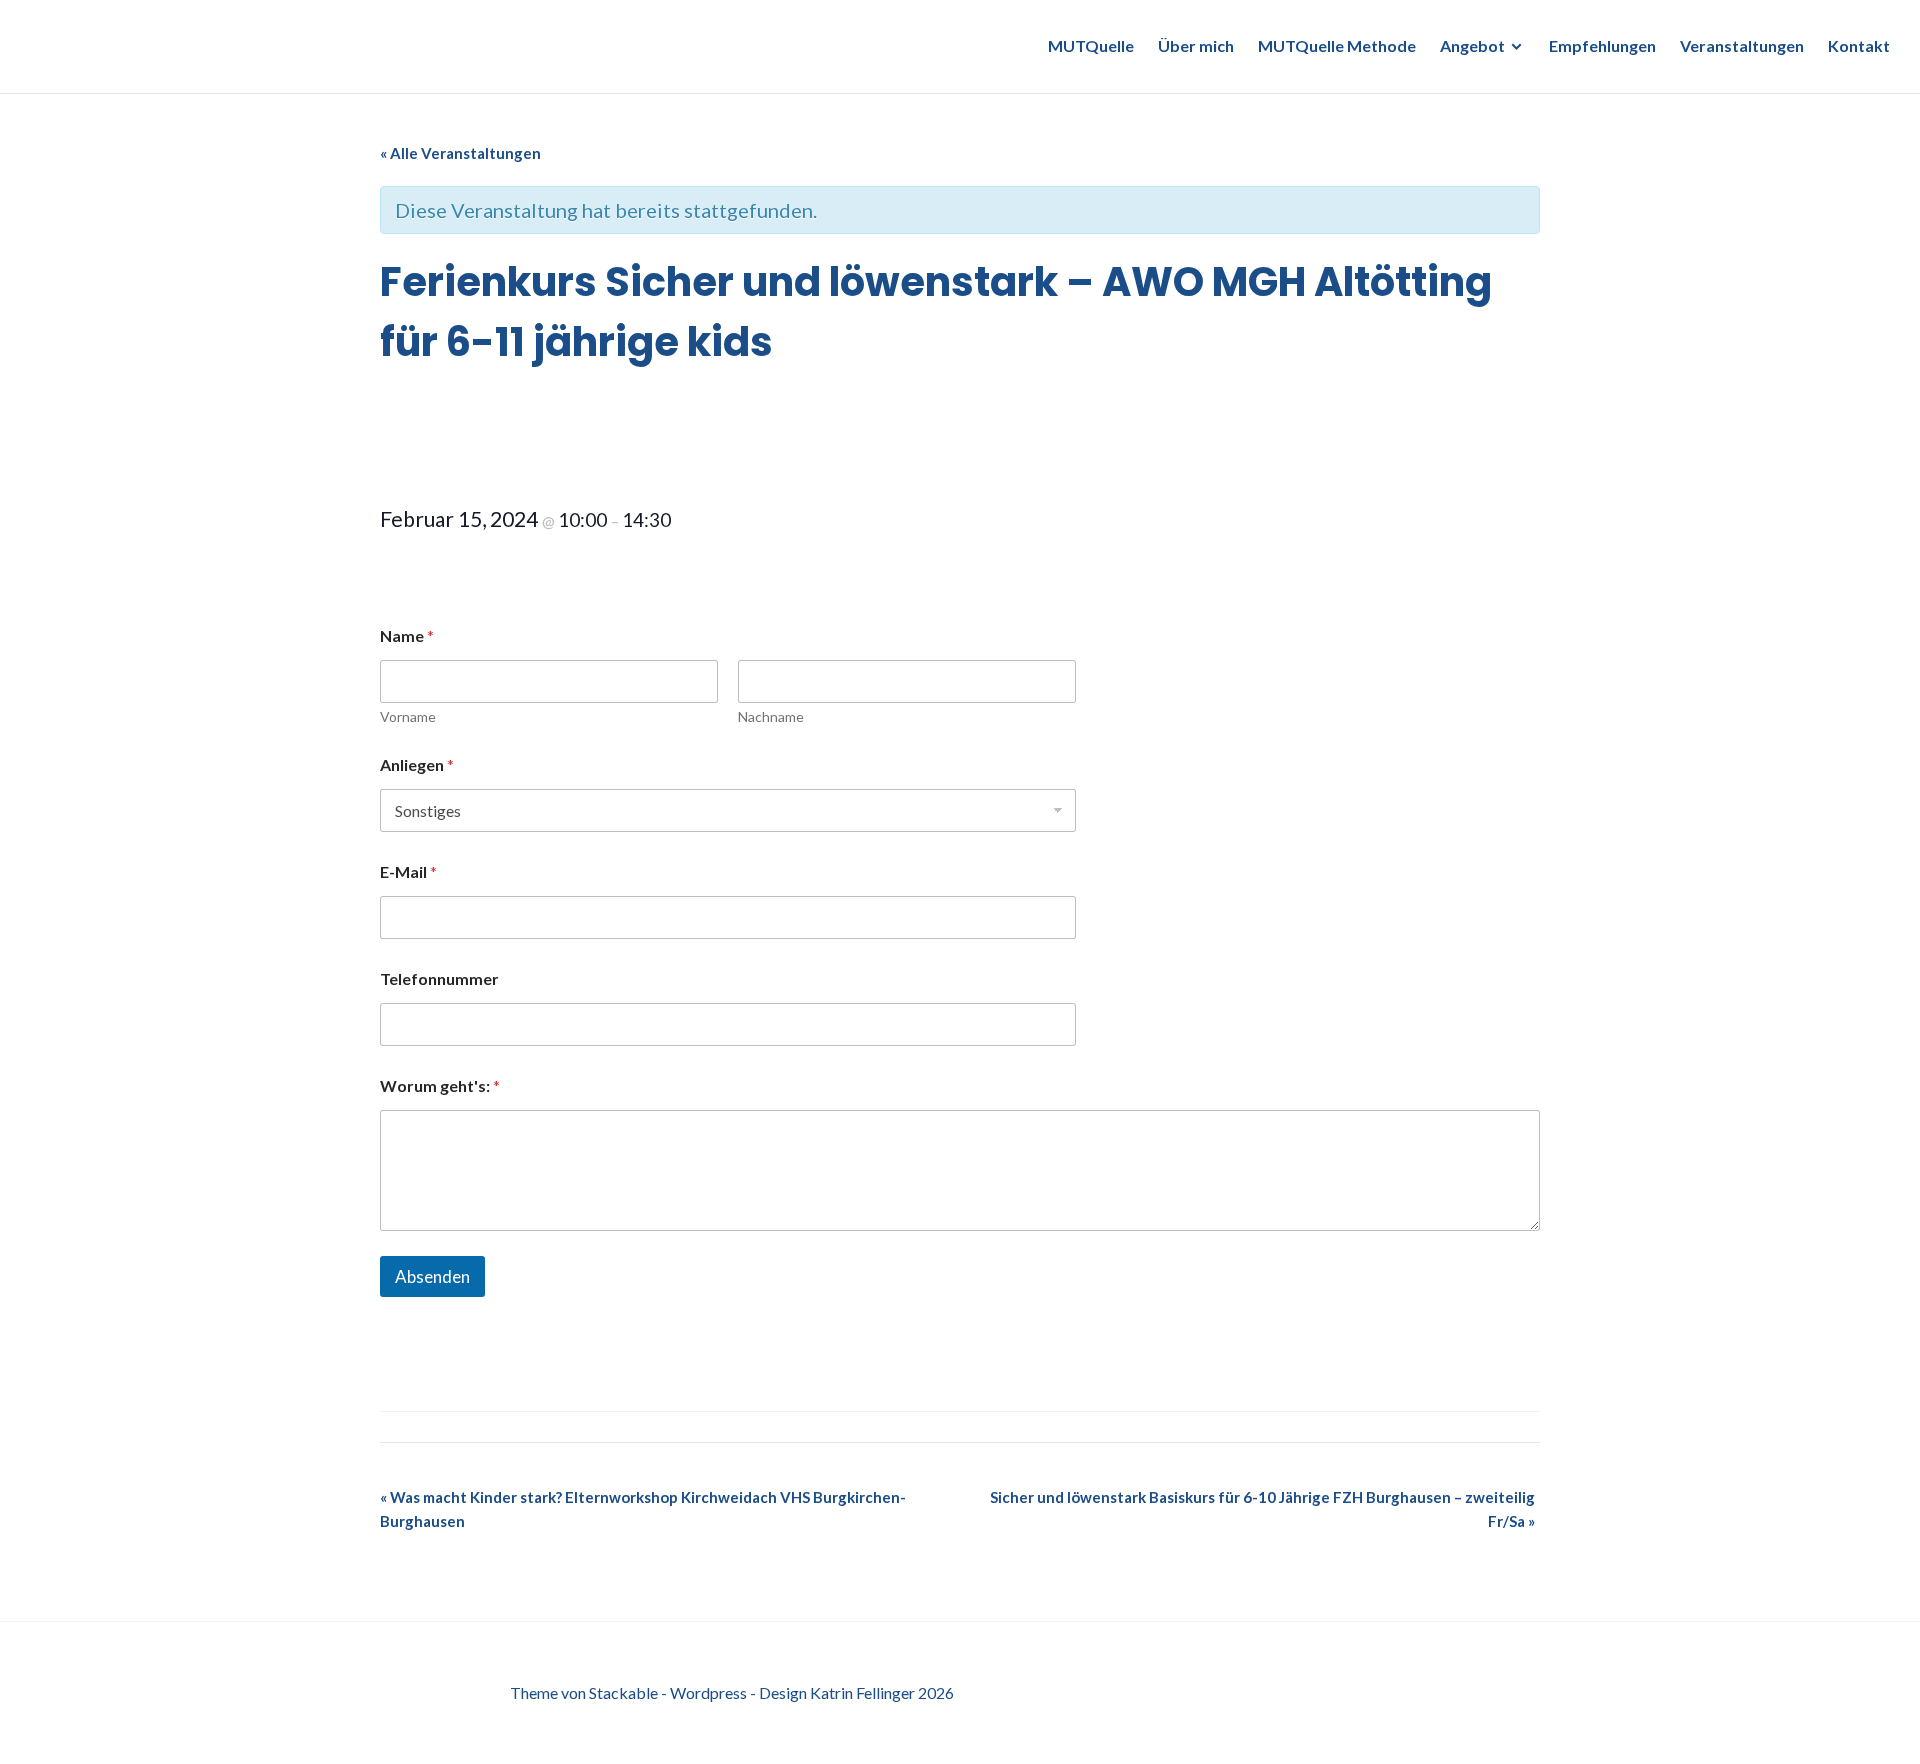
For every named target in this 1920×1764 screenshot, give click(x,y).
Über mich (1196, 45)
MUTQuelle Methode (1337, 45)
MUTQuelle (1091, 45)
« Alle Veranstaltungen (460, 153)
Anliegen (417, 764)
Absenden (432, 1276)
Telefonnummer (439, 978)
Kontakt (1859, 45)
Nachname (771, 716)
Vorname (408, 716)
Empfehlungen (1602, 45)
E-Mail (408, 871)
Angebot (1472, 45)
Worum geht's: (440, 1085)
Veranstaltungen (1742, 45)
